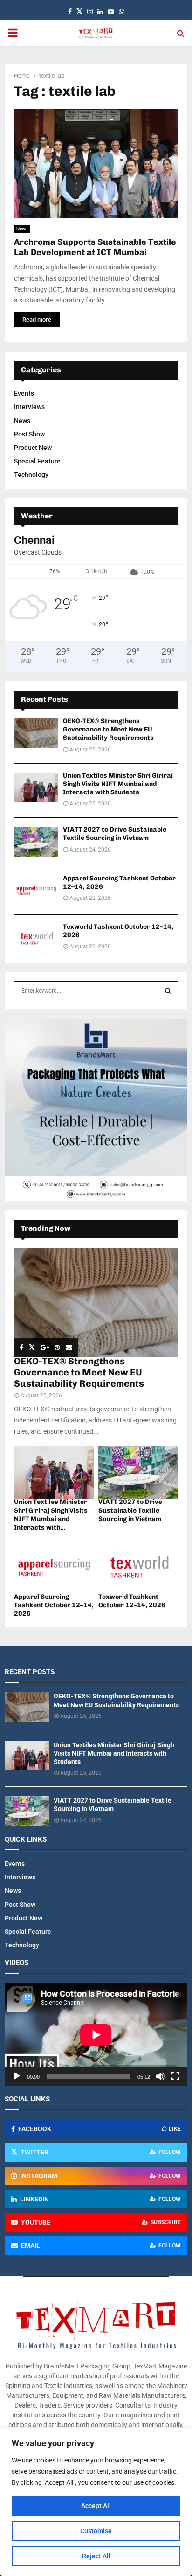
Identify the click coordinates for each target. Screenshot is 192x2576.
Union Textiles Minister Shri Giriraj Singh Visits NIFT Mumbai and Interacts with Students (118, 784)
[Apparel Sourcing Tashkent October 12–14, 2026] (36, 890)
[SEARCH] (168, 991)
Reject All (96, 2556)
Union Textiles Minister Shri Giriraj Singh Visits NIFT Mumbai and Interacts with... (51, 1514)
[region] (96, 2502)
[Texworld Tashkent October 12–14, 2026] (36, 939)
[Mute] (160, 2076)
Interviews (29, 407)
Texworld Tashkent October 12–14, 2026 (132, 1601)
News (22, 229)
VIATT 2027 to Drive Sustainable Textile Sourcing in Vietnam (115, 834)
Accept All (96, 2506)
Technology (31, 475)
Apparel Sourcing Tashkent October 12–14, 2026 (54, 1605)
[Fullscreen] (175, 2076)
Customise (96, 2531)
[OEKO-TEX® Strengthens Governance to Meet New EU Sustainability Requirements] (36, 733)
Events (24, 393)
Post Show (29, 434)
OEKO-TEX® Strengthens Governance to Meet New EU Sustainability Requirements (108, 729)
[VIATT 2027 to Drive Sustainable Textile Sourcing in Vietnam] (36, 842)
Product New (33, 448)
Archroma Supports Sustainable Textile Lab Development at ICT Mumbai (95, 247)
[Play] (17, 2076)
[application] (96, 2035)
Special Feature (37, 461)
